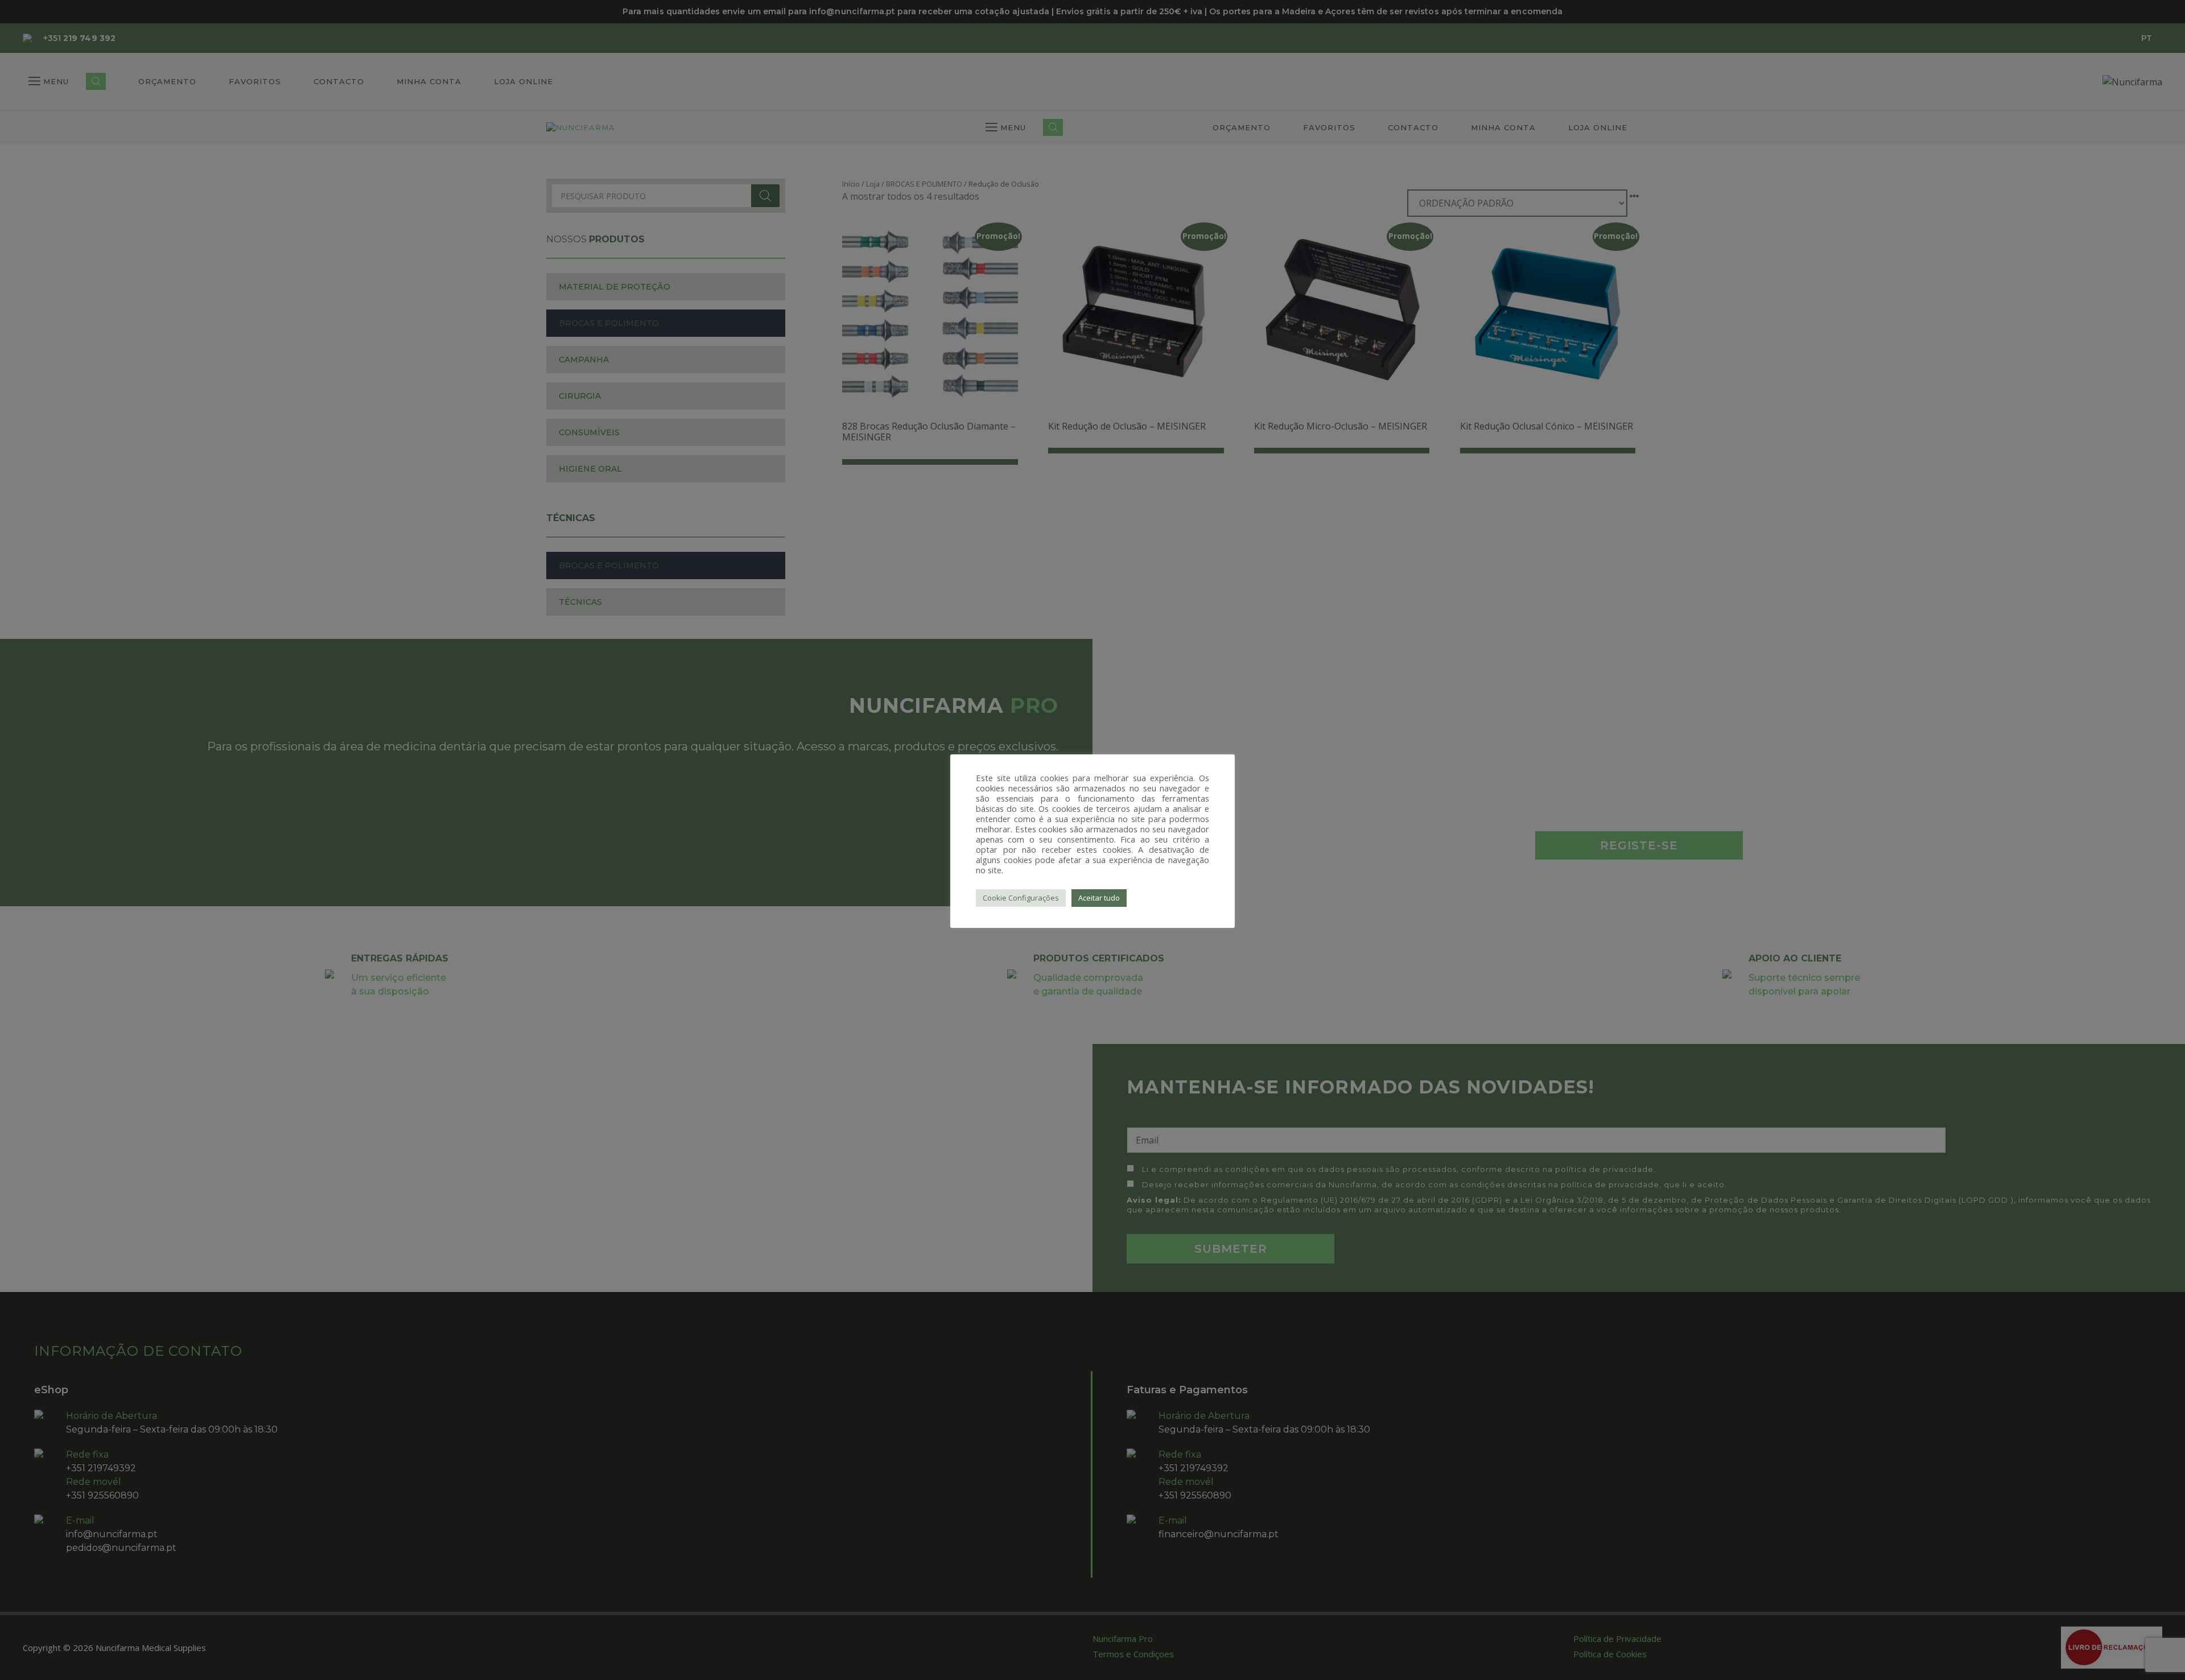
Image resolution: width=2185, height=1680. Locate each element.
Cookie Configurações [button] (1021, 898)
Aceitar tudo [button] (1099, 898)
